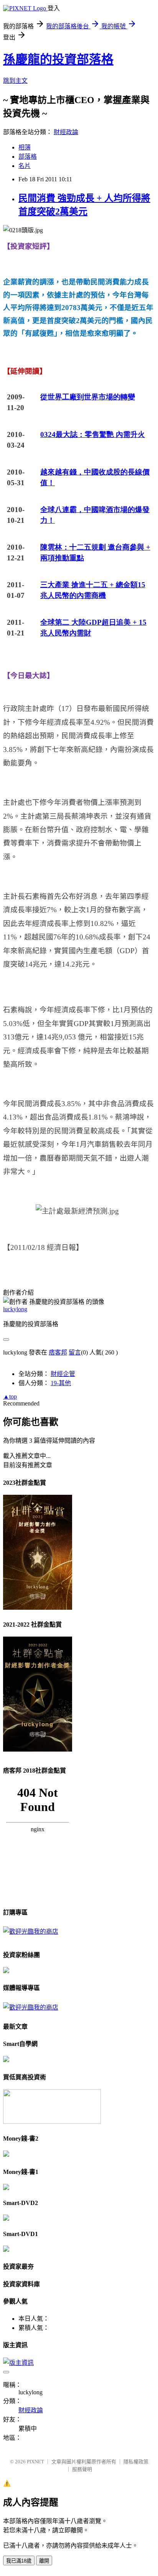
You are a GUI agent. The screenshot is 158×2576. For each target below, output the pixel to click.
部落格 (28, 157)
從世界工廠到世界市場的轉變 (88, 397)
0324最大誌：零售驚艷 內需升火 (93, 434)
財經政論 (66, 132)
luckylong (15, 1309)
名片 (25, 166)
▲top (10, 1396)
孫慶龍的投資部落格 (58, 59)
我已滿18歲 (19, 2561)
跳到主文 (15, 81)
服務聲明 (82, 2469)
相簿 (25, 147)
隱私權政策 (136, 2462)
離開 (44, 2561)
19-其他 (61, 1383)
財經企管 (63, 1374)
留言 (75, 1352)
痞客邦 (58, 1352)
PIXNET (35, 2462)
